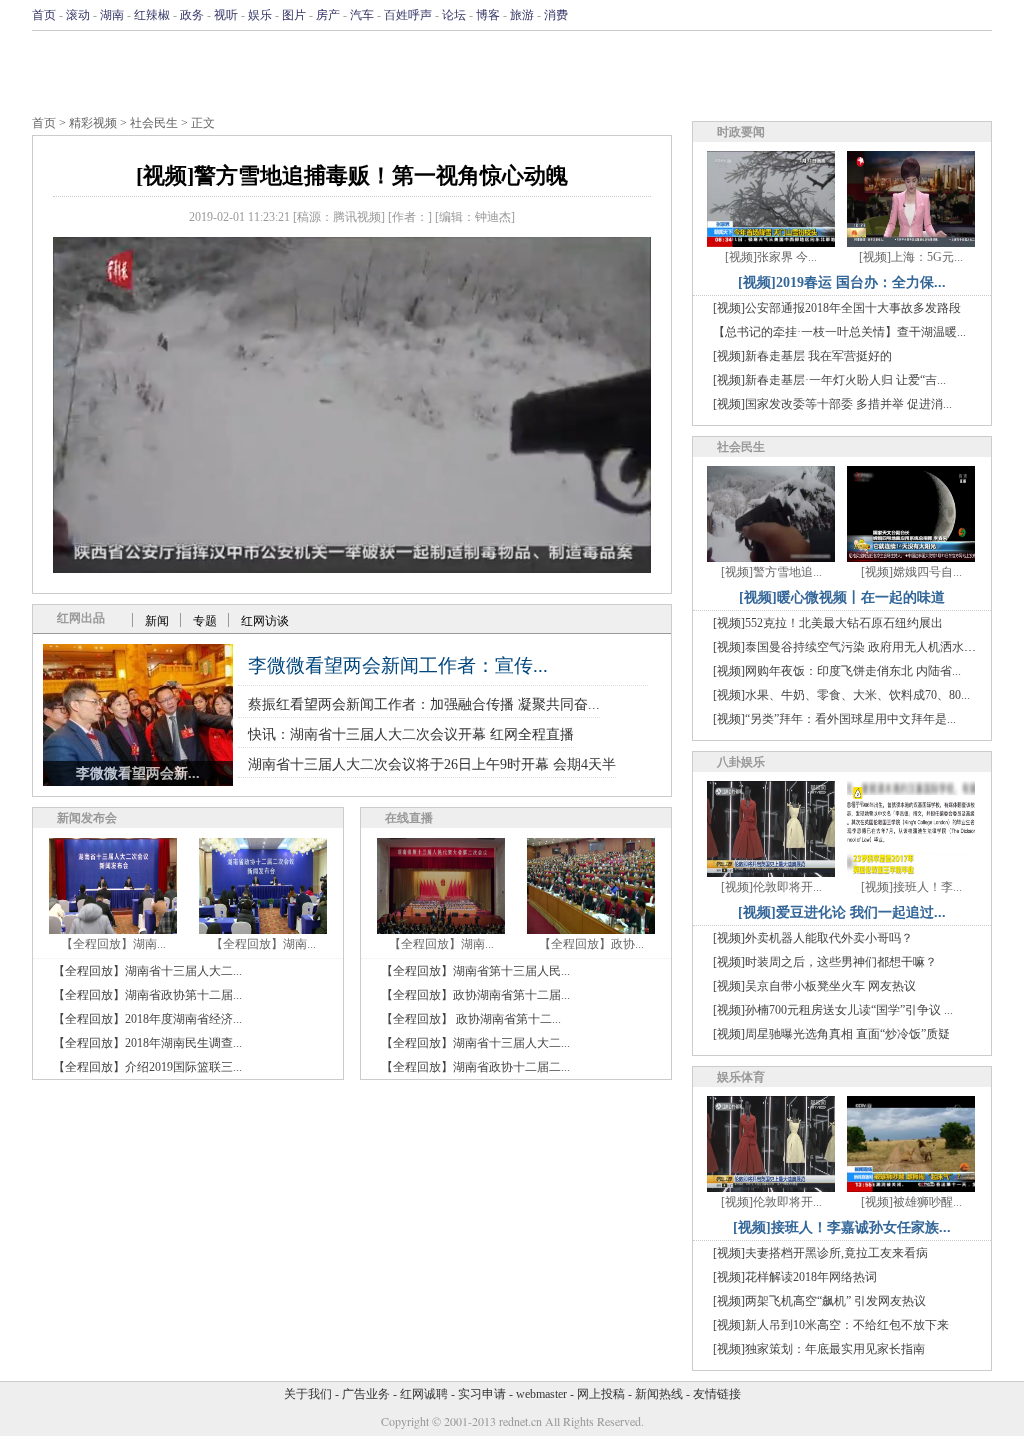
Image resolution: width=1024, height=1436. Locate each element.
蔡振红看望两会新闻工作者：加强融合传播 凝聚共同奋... (424, 704)
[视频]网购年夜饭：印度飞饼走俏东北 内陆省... (837, 671)
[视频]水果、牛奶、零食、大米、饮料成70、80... (841, 695)
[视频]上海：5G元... (911, 257)
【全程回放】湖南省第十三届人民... (475, 971)
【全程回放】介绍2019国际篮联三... (147, 1067)
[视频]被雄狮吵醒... (911, 1202)
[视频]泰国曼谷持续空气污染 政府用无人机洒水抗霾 (850, 647)
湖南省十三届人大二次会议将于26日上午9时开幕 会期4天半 (432, 764)
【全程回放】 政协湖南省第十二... (471, 1019)
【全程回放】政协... (591, 944)
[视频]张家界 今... (771, 257)
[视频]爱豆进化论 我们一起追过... (842, 912)
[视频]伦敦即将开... (771, 887)
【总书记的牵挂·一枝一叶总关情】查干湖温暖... (839, 332)
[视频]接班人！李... (911, 887)
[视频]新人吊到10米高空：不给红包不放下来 (831, 1325)
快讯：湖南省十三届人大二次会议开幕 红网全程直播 (411, 734)
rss (979, 15)
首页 (44, 15)
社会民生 (154, 123)
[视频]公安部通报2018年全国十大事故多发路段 (837, 308)
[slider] (352, 536)
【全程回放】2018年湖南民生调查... (147, 1043)
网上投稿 (601, 1394)
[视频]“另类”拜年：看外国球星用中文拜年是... (834, 719)
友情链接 (717, 1394)
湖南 (112, 15)
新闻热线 (659, 1394)
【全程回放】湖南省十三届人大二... (147, 971)
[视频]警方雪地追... (771, 572)
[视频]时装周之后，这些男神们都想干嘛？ (825, 962)
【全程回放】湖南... (113, 944)
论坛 (454, 15)
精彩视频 (93, 123)
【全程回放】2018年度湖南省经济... (147, 1019)
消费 (556, 15)
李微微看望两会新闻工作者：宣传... (398, 665)
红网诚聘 (424, 1394)
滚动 (78, 15)
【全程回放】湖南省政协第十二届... (147, 995)
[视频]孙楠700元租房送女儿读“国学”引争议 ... (833, 1010)
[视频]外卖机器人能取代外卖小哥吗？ (813, 938)
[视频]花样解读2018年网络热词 (795, 1277)
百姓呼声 (408, 15)
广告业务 (366, 1394)
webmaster (541, 1394)
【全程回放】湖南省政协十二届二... (475, 1067)
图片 (294, 15)
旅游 (522, 15)
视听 (226, 15)
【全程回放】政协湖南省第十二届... (475, 995)
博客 (488, 15)
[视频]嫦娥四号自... (911, 572)
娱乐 (260, 15)
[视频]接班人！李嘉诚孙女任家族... (842, 1227)
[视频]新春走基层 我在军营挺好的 (802, 356)
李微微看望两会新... (138, 773)
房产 (328, 15)
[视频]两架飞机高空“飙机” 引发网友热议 (819, 1301)
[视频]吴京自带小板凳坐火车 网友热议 (814, 986)
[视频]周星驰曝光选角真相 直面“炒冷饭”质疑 (831, 1034)
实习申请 (482, 1394)
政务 (192, 15)
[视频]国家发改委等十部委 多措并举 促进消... (832, 404)
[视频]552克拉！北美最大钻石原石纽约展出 (828, 623)
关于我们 (308, 1394)
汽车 (362, 15)
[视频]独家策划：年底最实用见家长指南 (819, 1349)
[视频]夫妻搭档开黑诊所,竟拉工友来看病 (820, 1253)
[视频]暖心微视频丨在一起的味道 (842, 597)
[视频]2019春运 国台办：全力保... (842, 282)
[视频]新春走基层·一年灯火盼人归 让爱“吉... (829, 380)
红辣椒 (152, 15)
